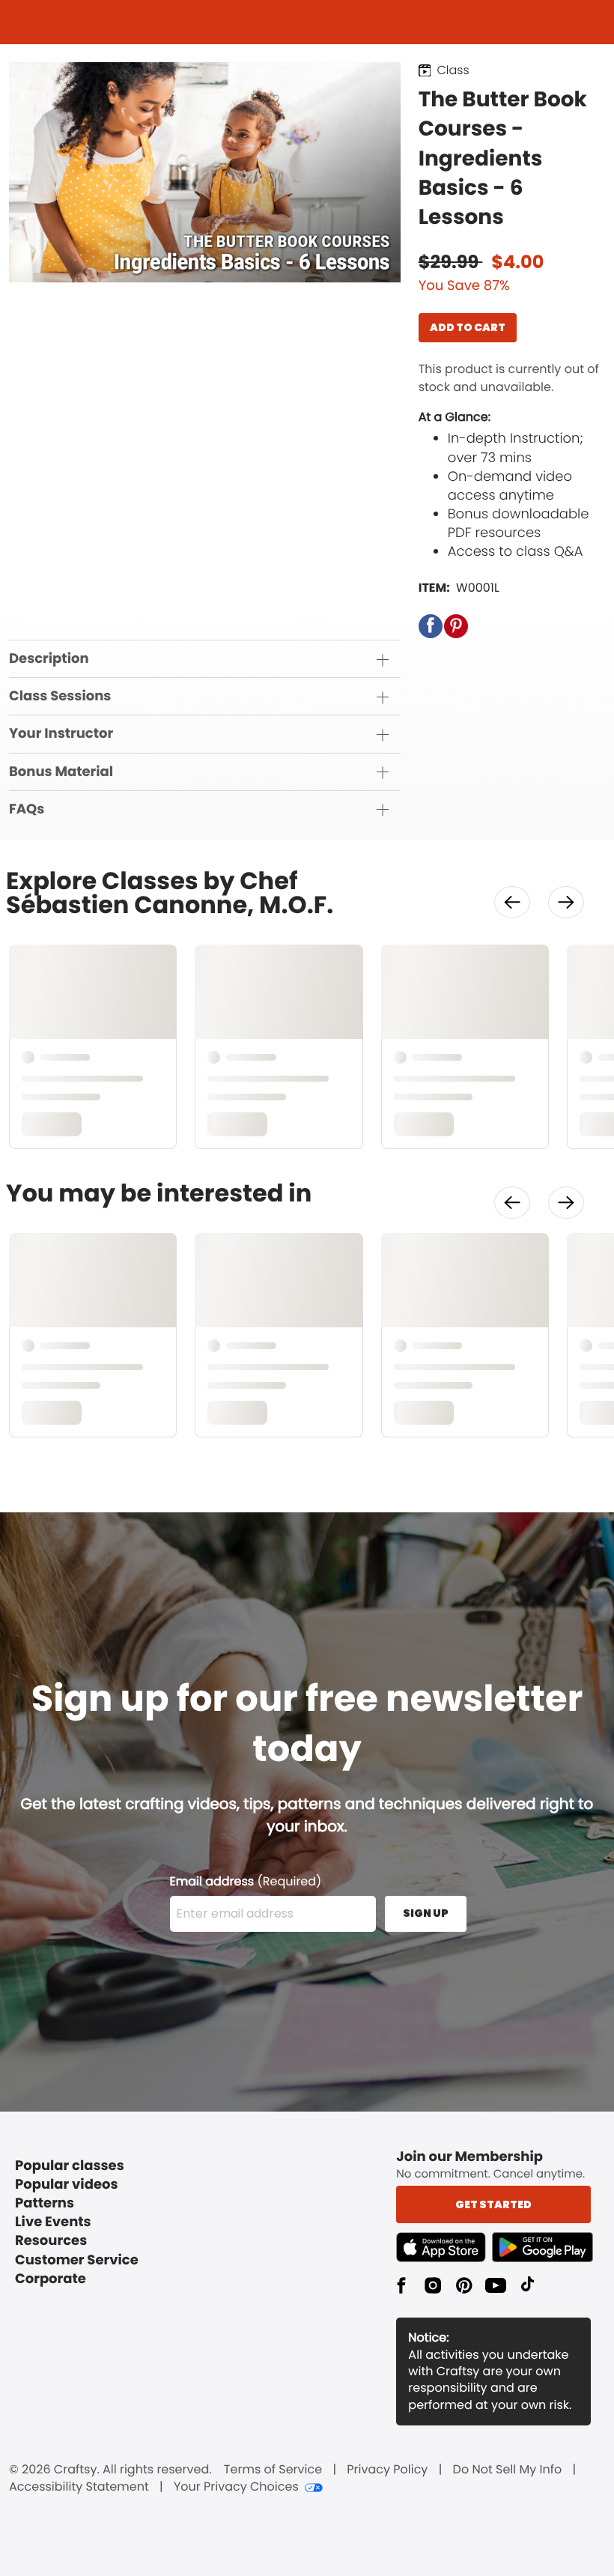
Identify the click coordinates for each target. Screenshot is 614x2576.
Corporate (51, 2279)
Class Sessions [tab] (60, 696)
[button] (431, 626)
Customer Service (77, 2260)
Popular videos (67, 2185)
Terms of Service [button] (273, 2470)
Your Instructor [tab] (61, 734)
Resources (51, 2241)
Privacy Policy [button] (387, 2470)
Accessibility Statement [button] (79, 2487)
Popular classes (70, 2166)
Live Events (53, 2222)
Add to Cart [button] (468, 327)
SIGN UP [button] (426, 1913)
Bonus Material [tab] (61, 772)
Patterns (45, 2203)
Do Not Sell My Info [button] (508, 2470)
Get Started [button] (493, 2204)
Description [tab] (49, 659)
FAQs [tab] (27, 809)
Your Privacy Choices (236, 2487)
